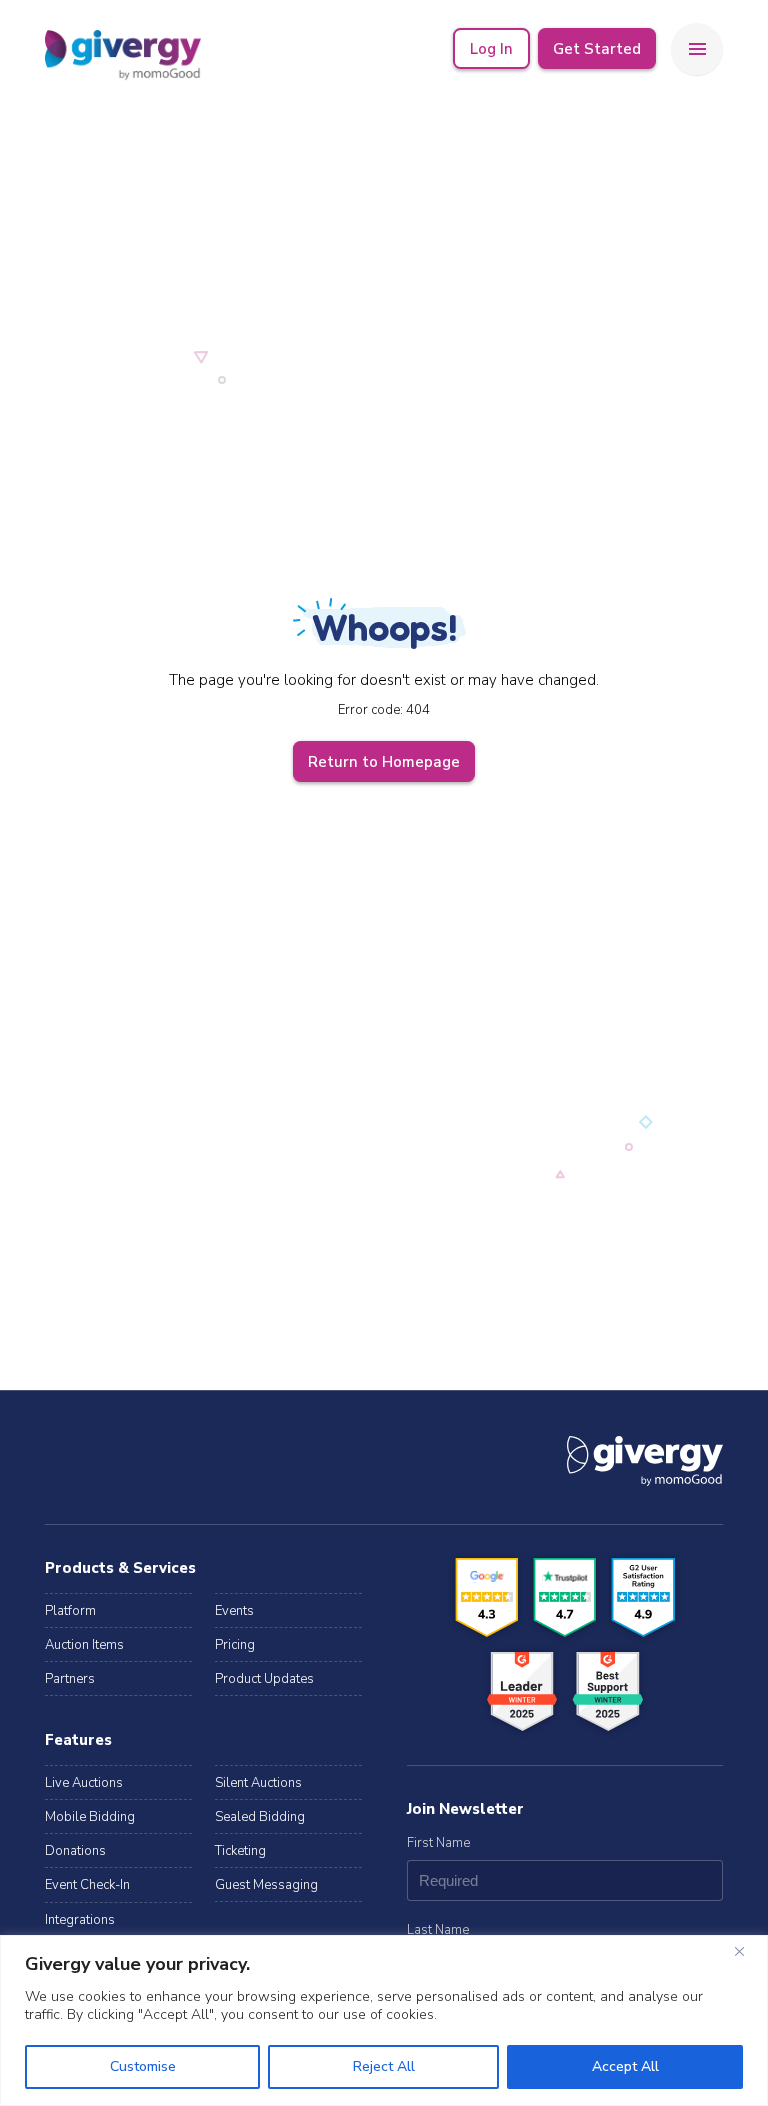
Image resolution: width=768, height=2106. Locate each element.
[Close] (747, 1952)
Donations (75, 1851)
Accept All (625, 2066)
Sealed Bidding (260, 1817)
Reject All (384, 2066)
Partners (70, 1679)
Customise (143, 2066)
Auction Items (84, 1645)
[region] (384, 2020)
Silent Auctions (258, 1783)
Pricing (235, 1645)
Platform (70, 1611)
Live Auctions (84, 1783)
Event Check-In (87, 1885)
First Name (438, 1843)
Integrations (80, 1920)
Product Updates (264, 1679)
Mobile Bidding (90, 1817)
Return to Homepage (384, 762)
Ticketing (240, 1851)
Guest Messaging (266, 1885)
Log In (491, 49)
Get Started (597, 49)
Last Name (438, 1930)
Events (234, 1611)
